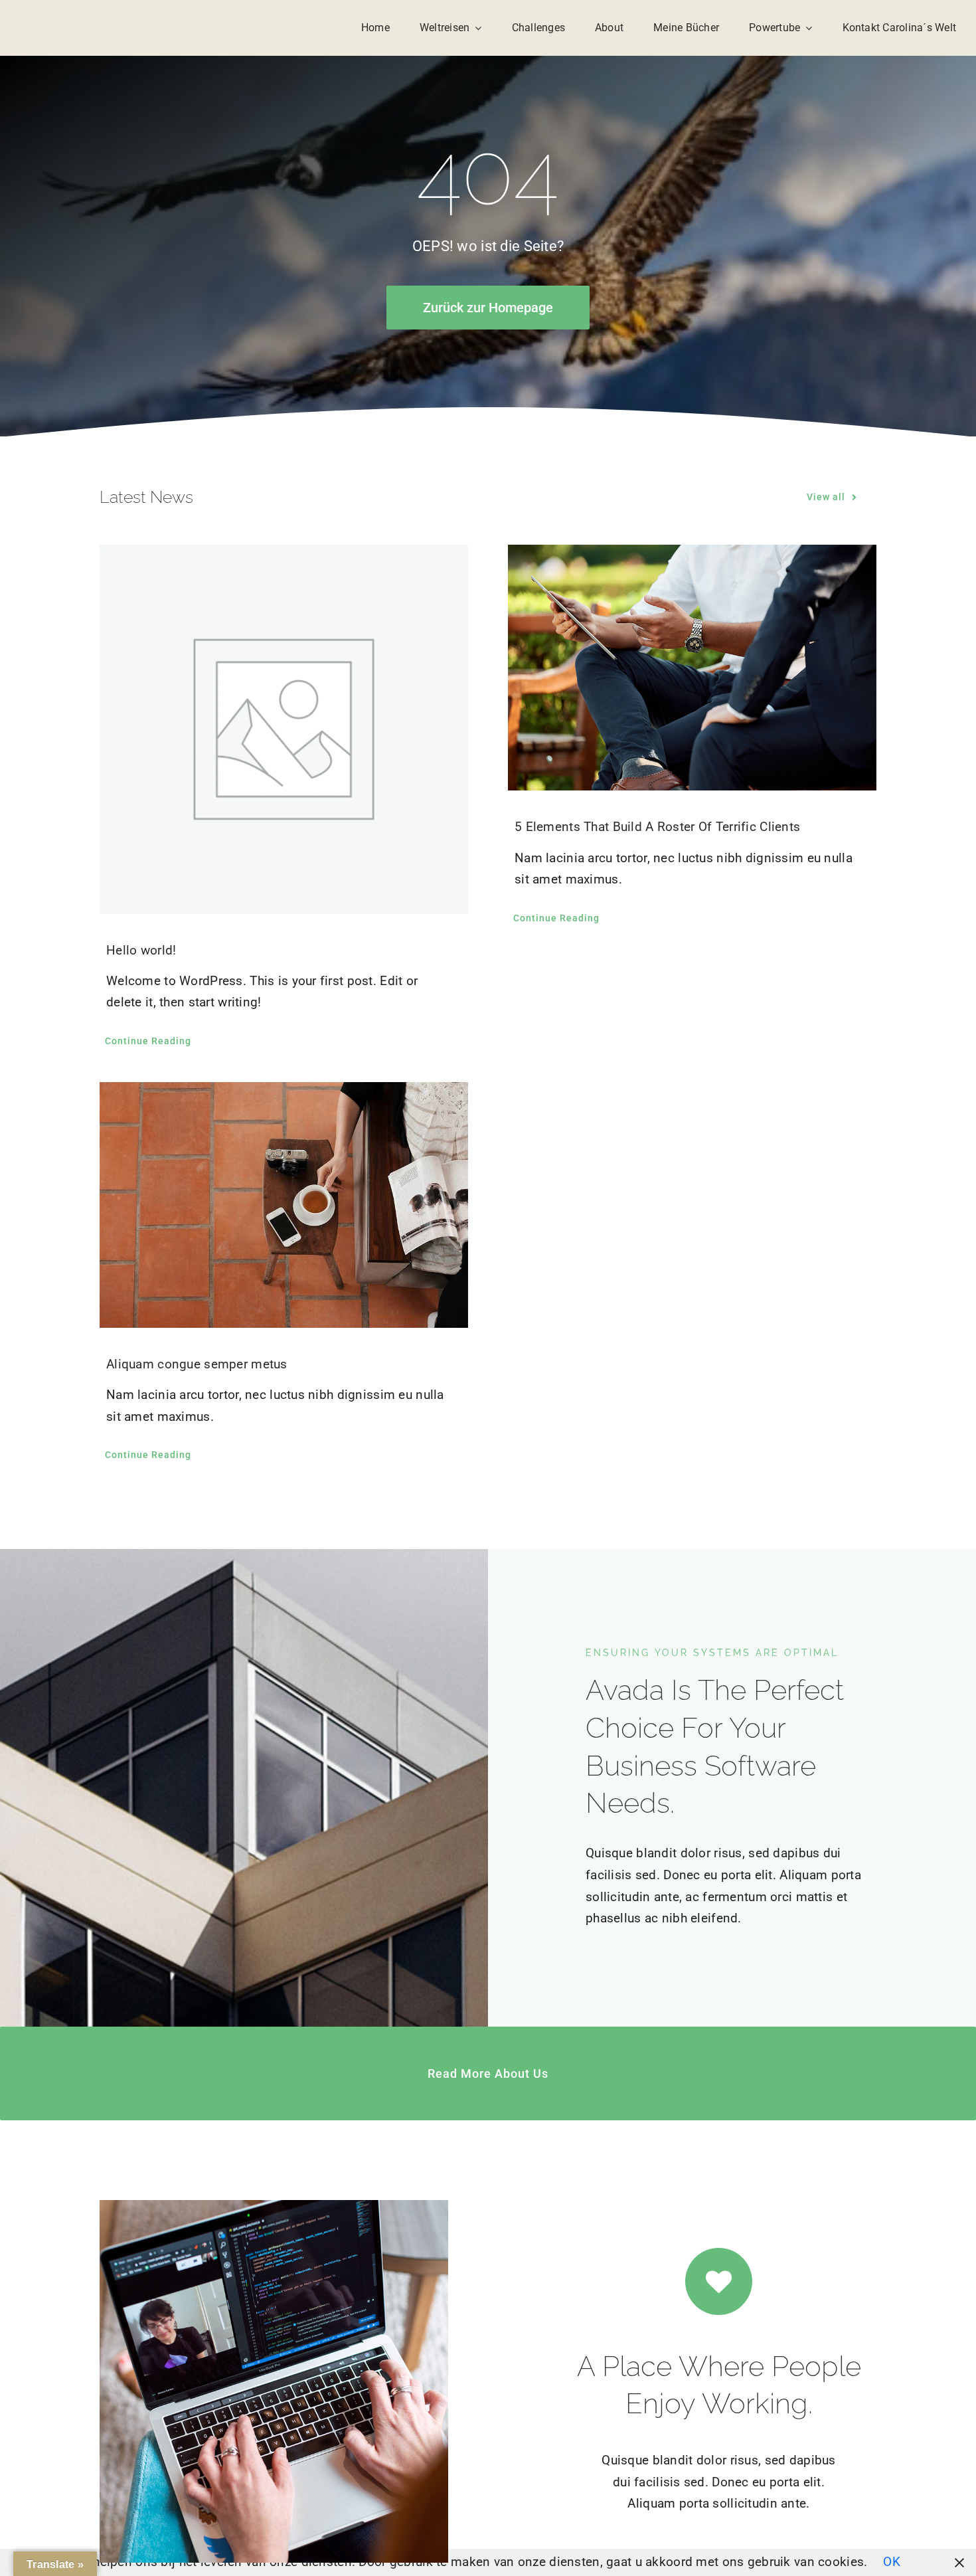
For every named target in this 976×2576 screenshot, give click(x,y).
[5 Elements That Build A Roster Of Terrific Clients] (692, 668)
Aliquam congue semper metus (197, 1364)
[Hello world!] (284, 729)
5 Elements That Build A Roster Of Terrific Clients (657, 827)
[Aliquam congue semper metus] (284, 1205)
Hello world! (141, 950)
